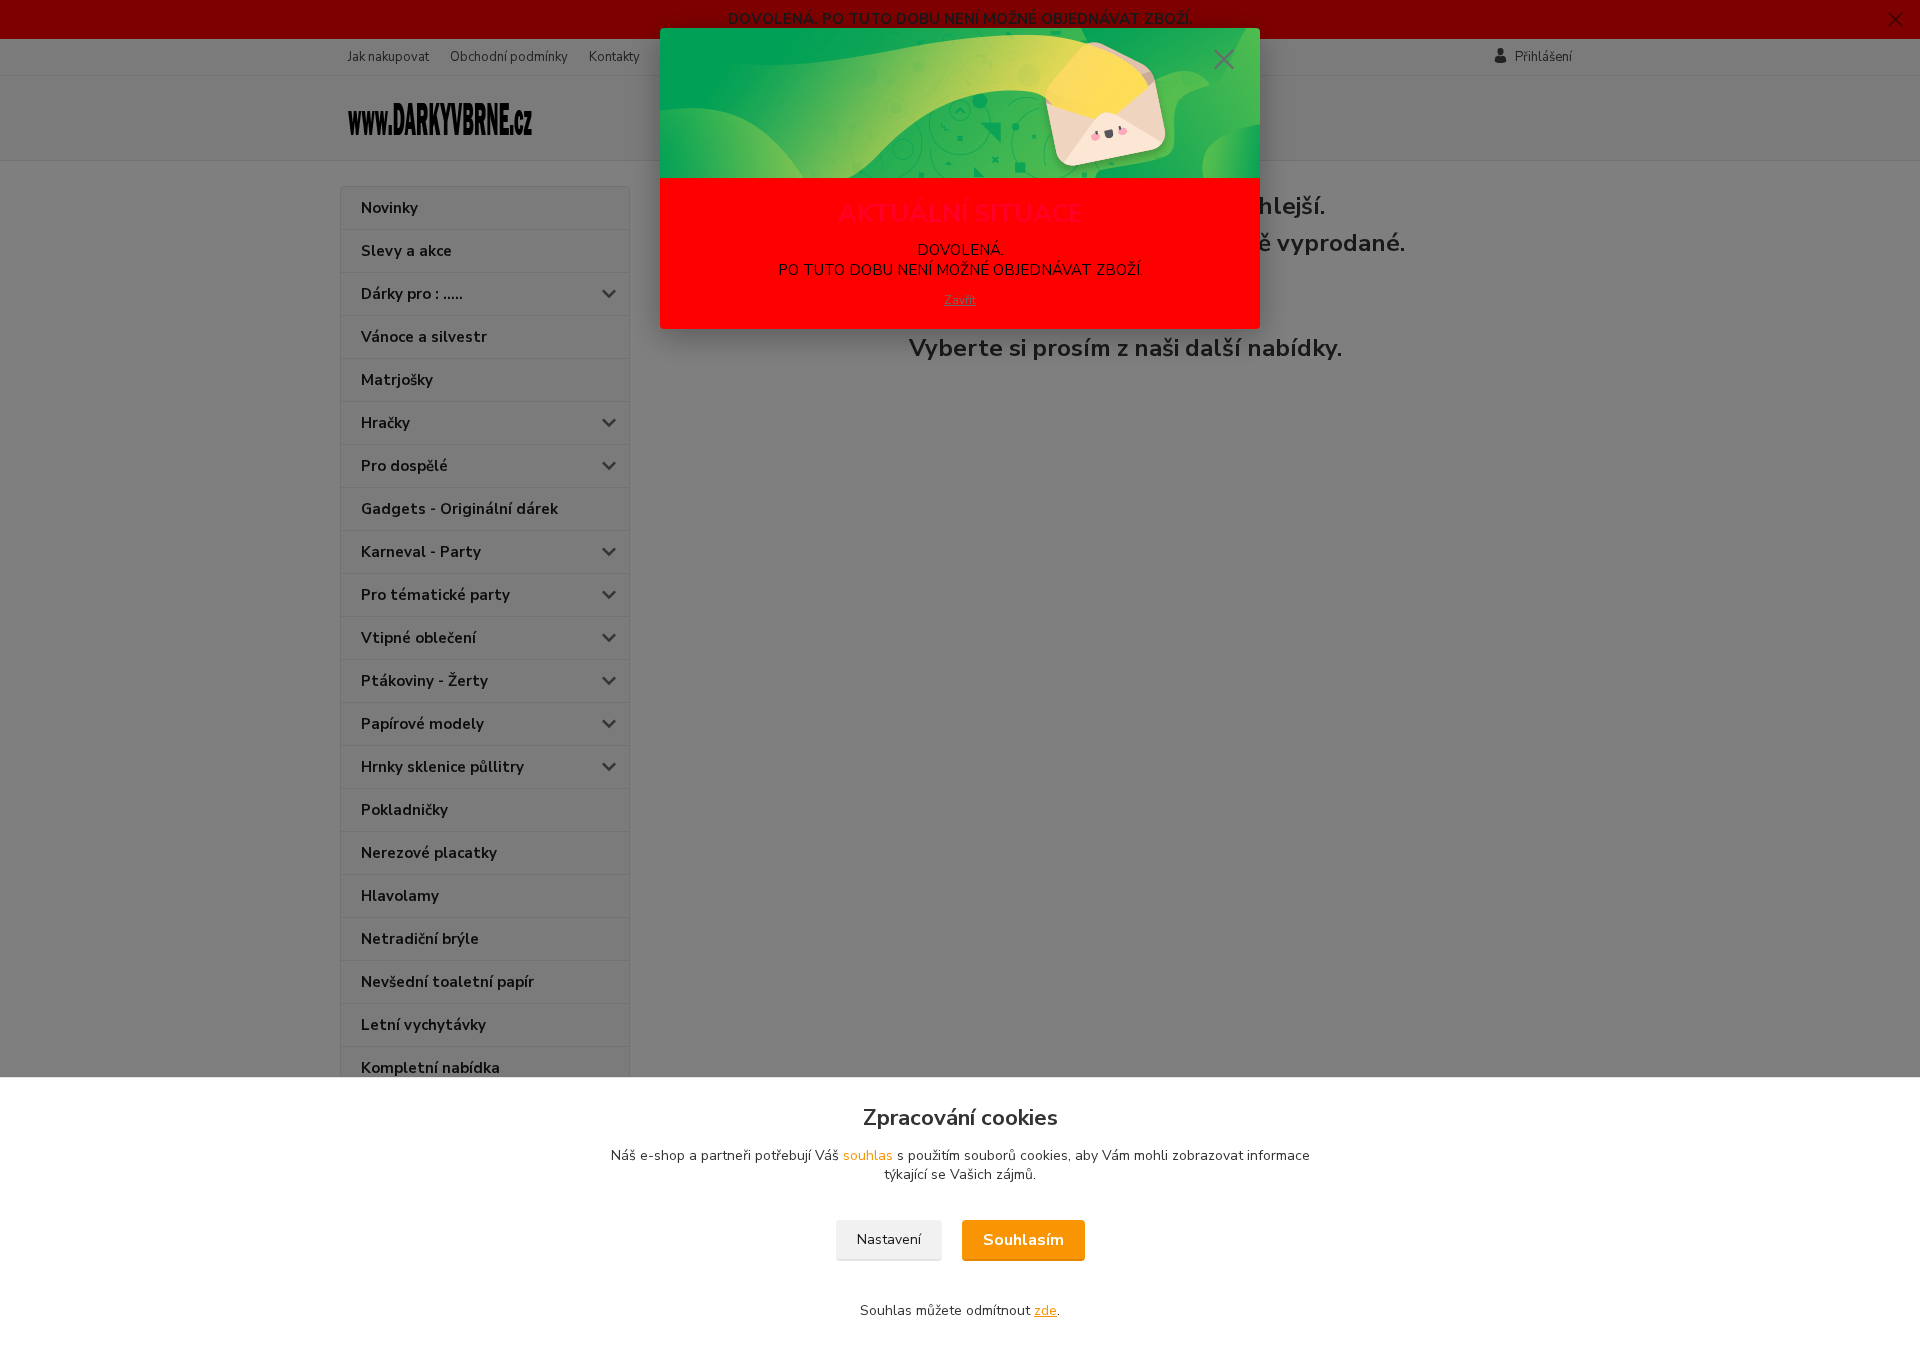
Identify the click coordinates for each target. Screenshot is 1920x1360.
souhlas (868, 1155)
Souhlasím (1023, 1240)
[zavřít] (1224, 59)
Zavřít (960, 300)
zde (1045, 1310)
